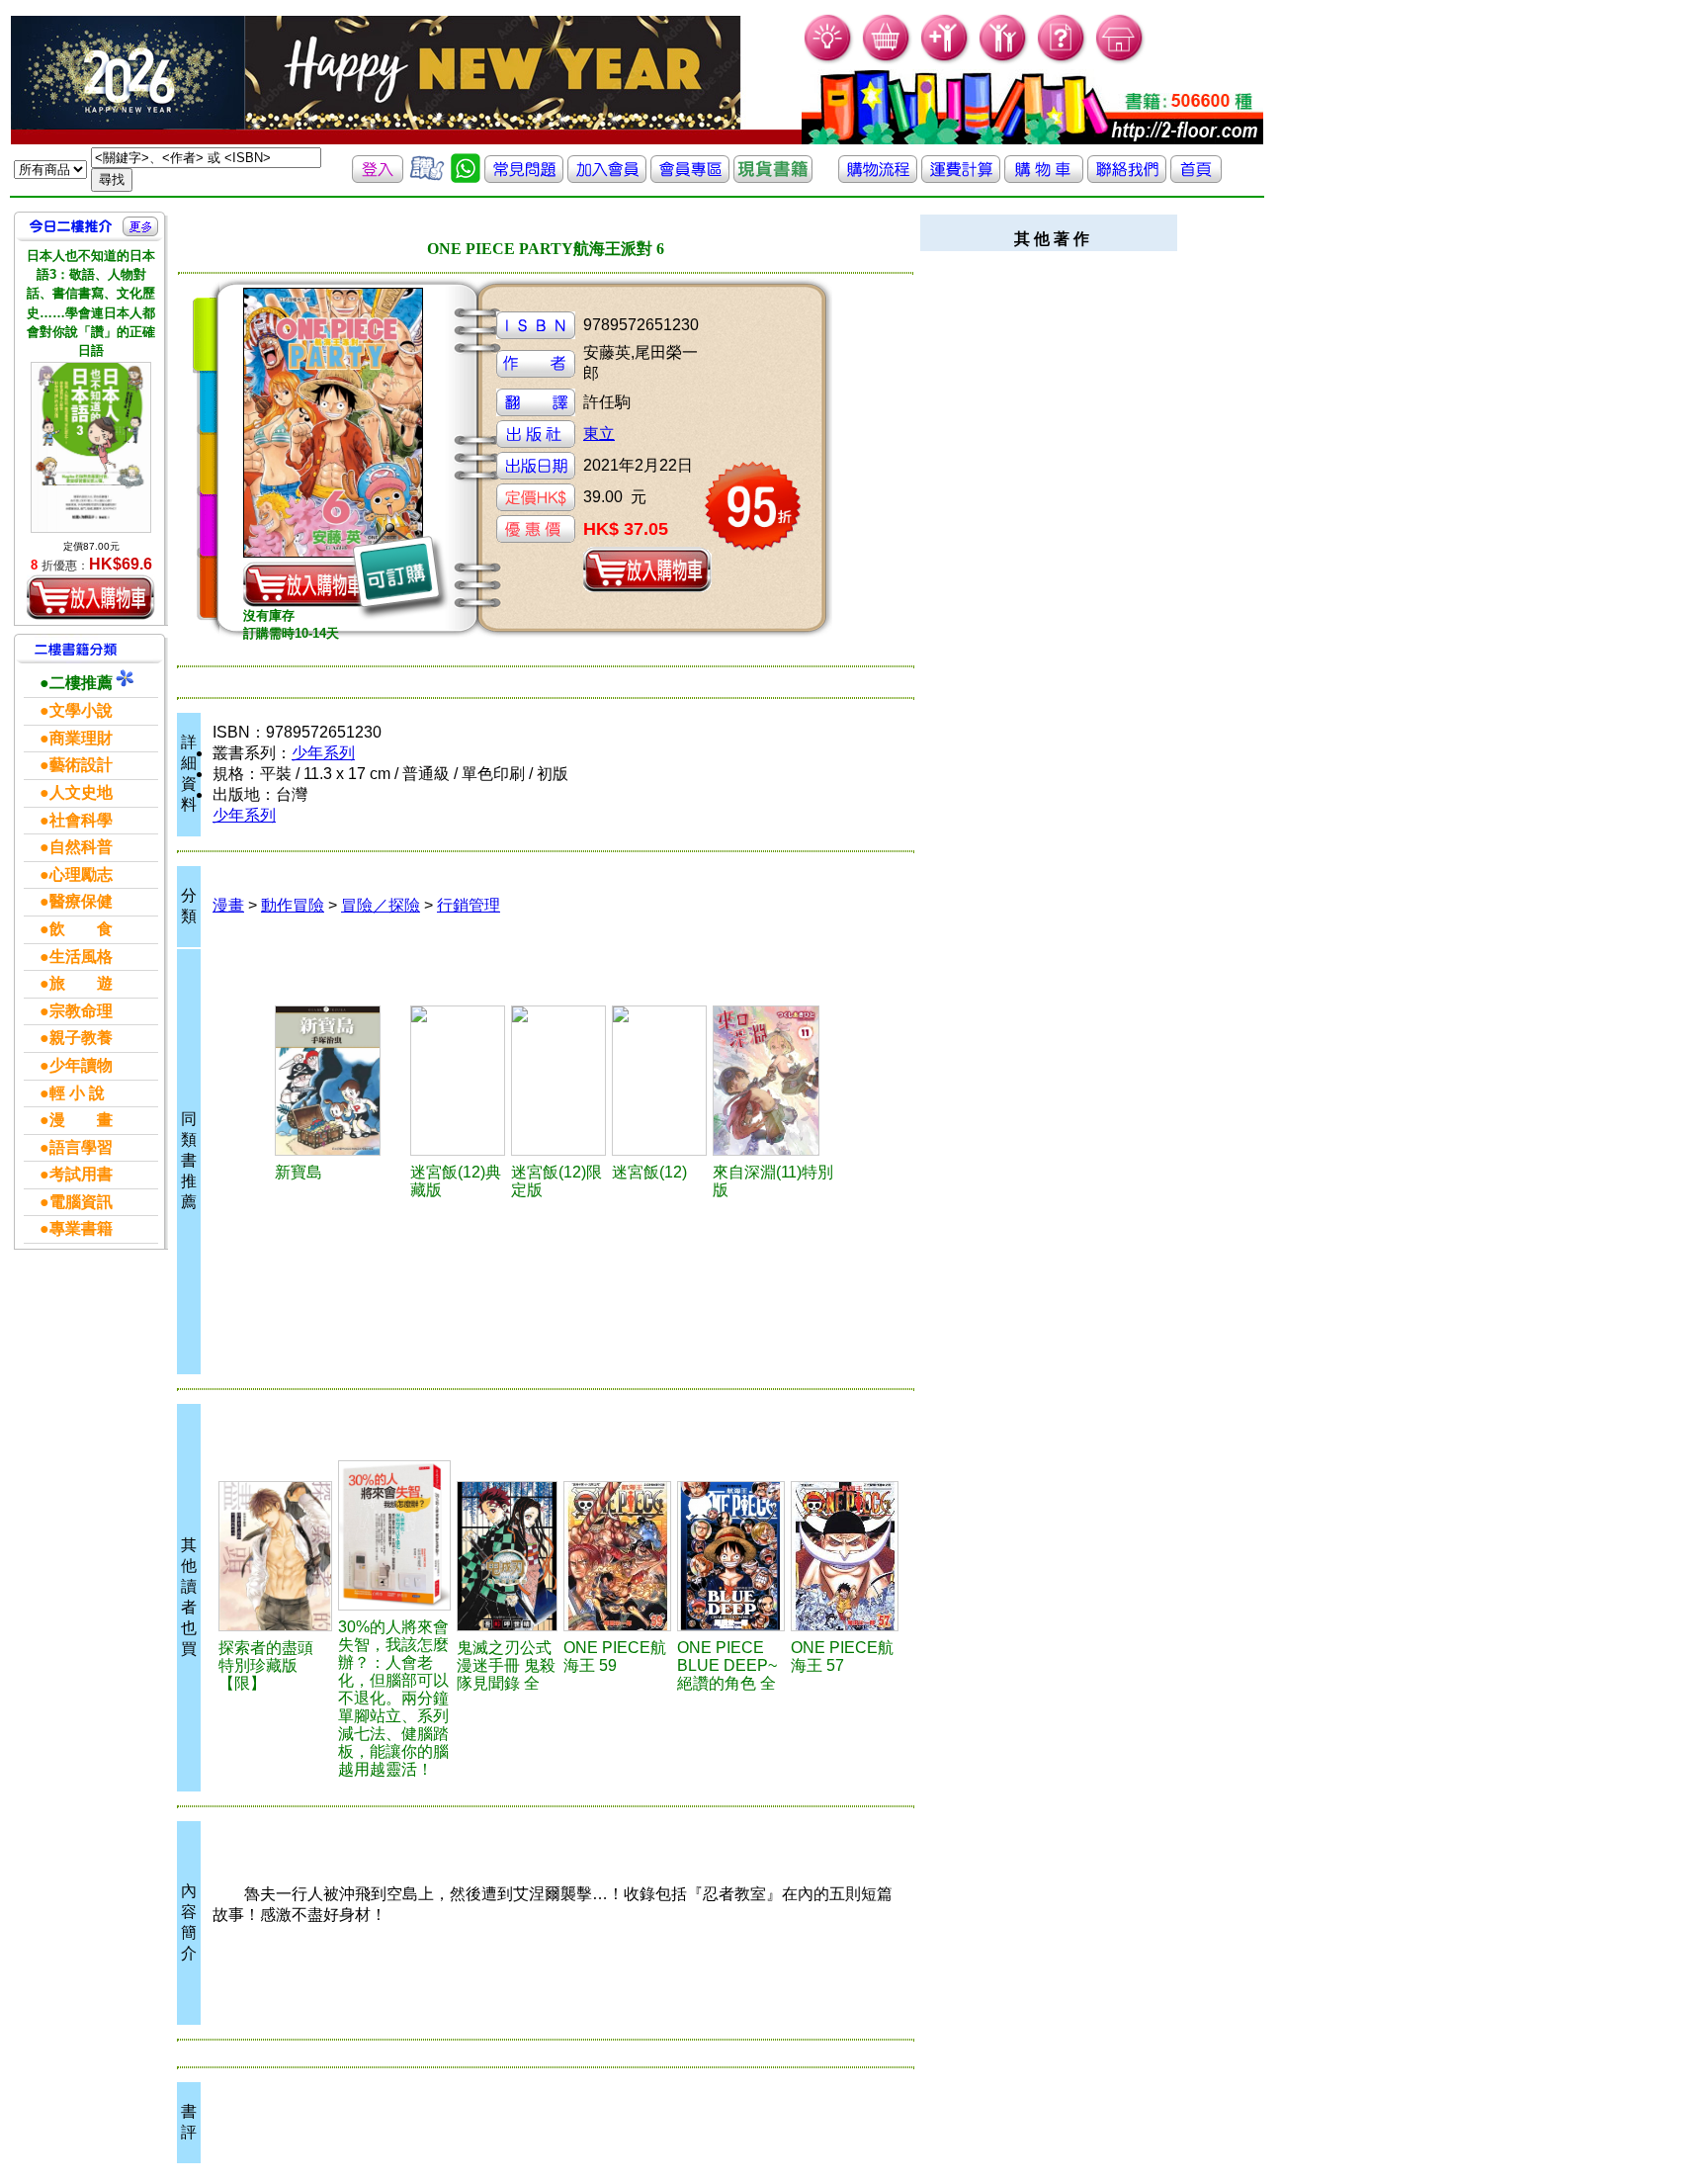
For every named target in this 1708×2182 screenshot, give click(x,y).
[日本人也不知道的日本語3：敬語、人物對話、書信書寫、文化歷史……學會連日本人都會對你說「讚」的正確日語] (91, 447)
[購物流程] (878, 177)
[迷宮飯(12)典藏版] (458, 1081)
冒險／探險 (381, 905)
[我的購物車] (887, 60)
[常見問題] (1062, 60)
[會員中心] (1004, 60)
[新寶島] (340, 1081)
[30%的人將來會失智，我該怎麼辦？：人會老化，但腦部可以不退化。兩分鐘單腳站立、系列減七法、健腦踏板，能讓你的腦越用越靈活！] (395, 1535)
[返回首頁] (1196, 177)
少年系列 (323, 753)
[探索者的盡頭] (275, 1556)
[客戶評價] (427, 177)
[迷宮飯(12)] (659, 1081)
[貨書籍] (773, 177)
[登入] (378, 177)
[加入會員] (945, 60)
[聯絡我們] (1127, 177)
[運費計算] (961, 177)
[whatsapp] (466, 177)
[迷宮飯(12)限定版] (558, 1081)
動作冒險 (293, 905)
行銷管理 (469, 905)
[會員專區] (690, 177)
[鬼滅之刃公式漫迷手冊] (507, 1556)
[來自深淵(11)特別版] (777, 1081)
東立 (599, 434)
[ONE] (617, 1556)
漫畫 (228, 905)
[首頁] (1120, 60)
